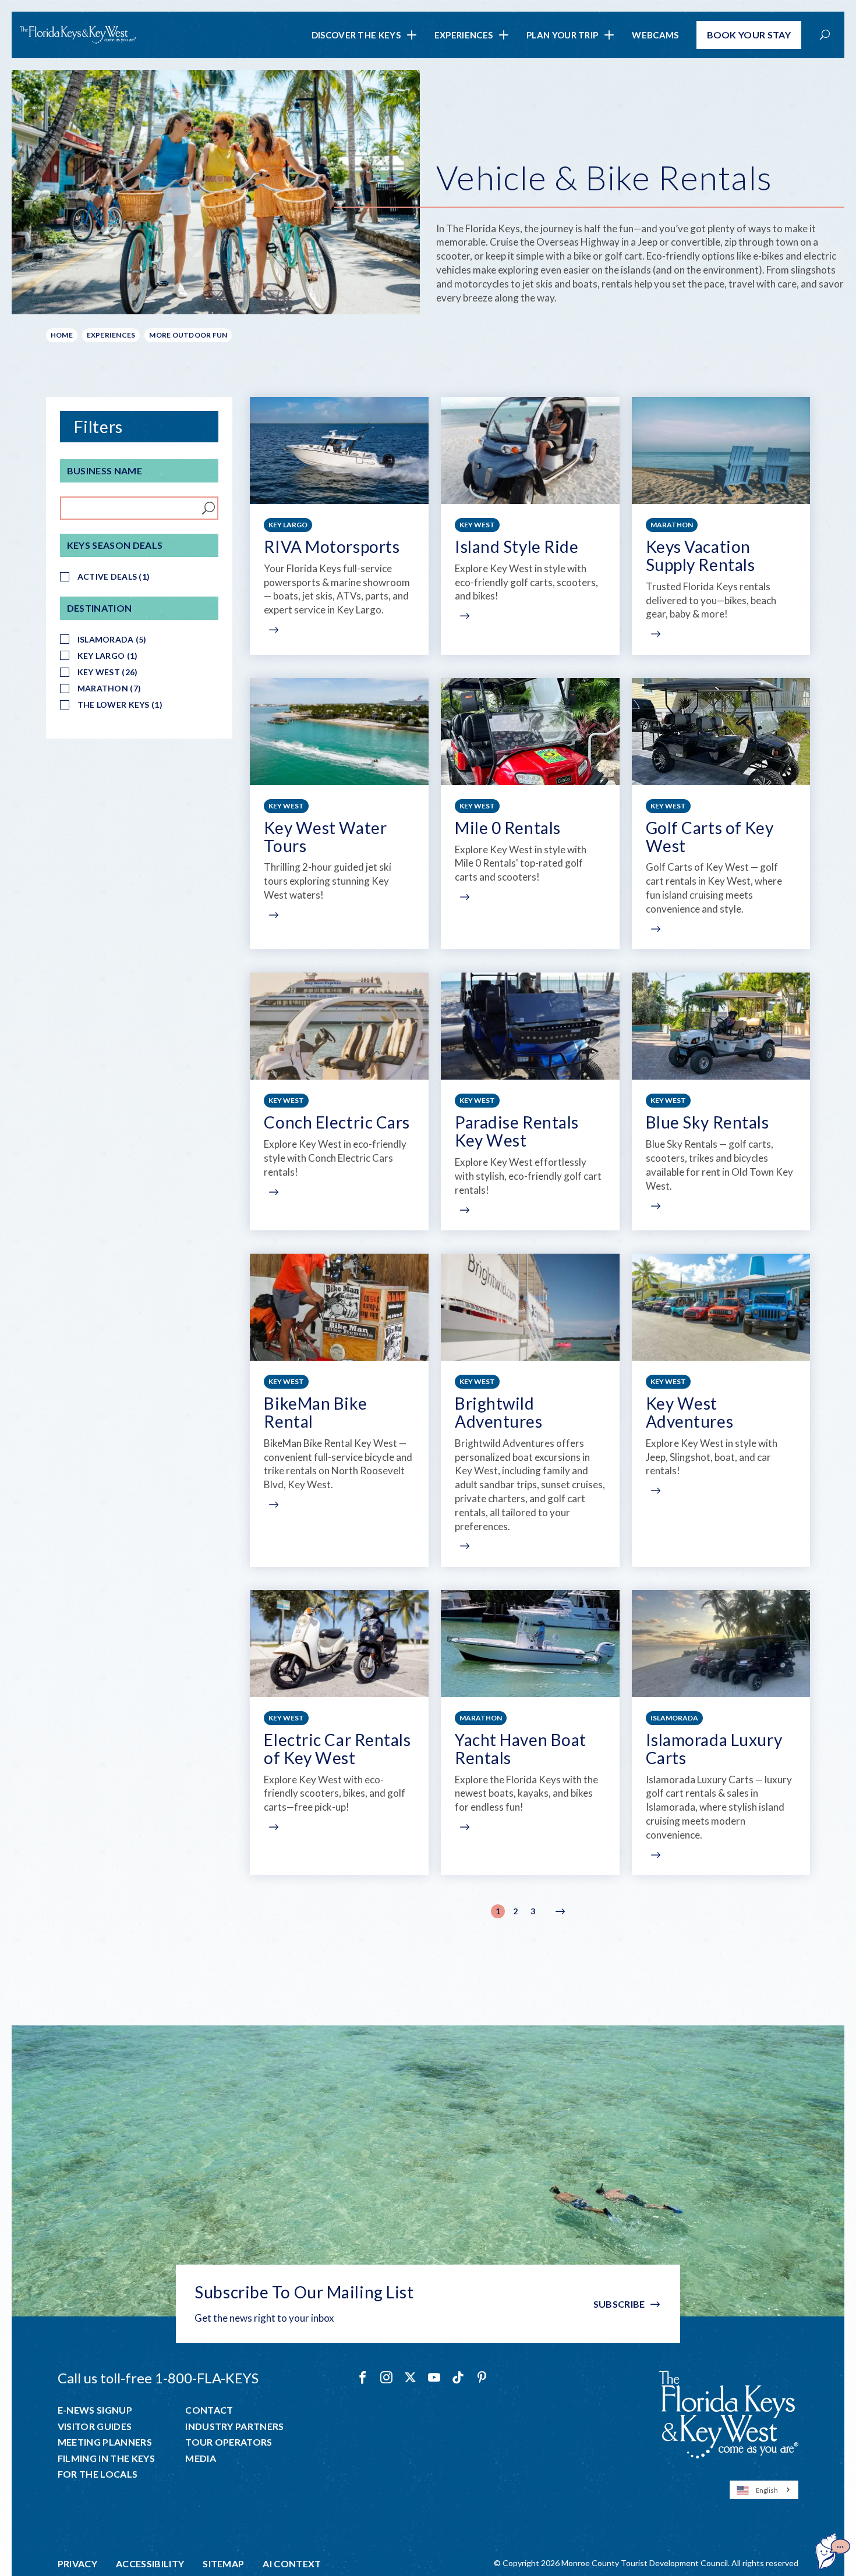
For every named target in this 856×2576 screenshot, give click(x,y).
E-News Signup (95, 2410)
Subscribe (619, 2304)
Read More (272, 630)
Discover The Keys (356, 35)
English (767, 2490)
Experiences (464, 35)
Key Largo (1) (108, 656)
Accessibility (150, 2564)
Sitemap (223, 2564)
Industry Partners (234, 2426)
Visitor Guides (95, 2426)
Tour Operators (229, 2442)
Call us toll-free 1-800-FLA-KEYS (158, 2378)
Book (749, 35)
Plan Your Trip (562, 35)
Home (62, 335)
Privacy (77, 2564)
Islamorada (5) (112, 639)
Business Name (105, 471)
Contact (209, 2410)
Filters (98, 427)
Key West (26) (108, 672)
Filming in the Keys (106, 2458)
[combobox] (764, 2490)
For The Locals (98, 2474)
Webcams (655, 35)
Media (201, 2458)
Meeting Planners (105, 2442)
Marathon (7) (109, 688)
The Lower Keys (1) (120, 705)
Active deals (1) (114, 576)
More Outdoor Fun (188, 335)
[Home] (78, 35)
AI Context (292, 2564)
